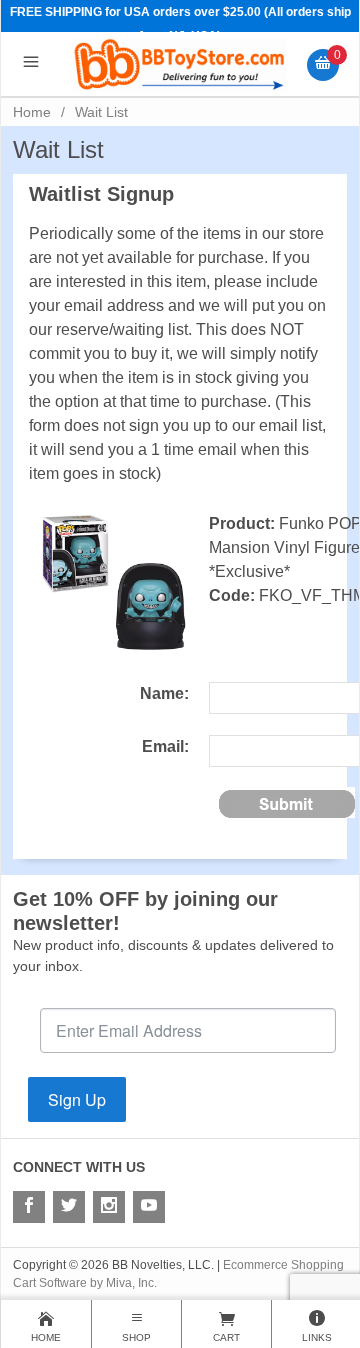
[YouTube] (149, 1207)
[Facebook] (29, 1207)
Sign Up (77, 1099)
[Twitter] (69, 1207)
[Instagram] (109, 1207)
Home (32, 112)
